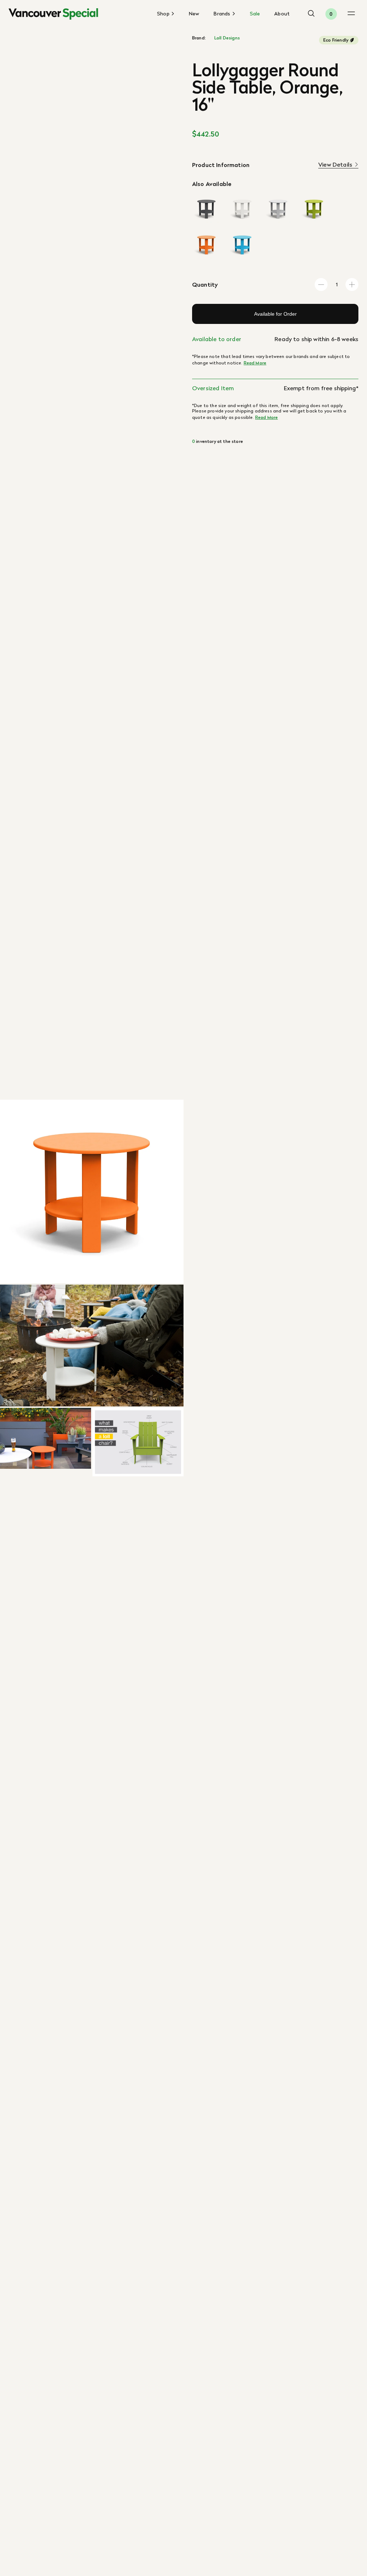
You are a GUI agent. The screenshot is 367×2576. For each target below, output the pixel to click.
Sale (255, 14)
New (194, 14)
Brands (223, 14)
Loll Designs (227, 38)
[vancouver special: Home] (53, 14)
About (282, 14)
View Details (335, 165)
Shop (164, 14)
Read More (255, 363)
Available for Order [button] (275, 314)
